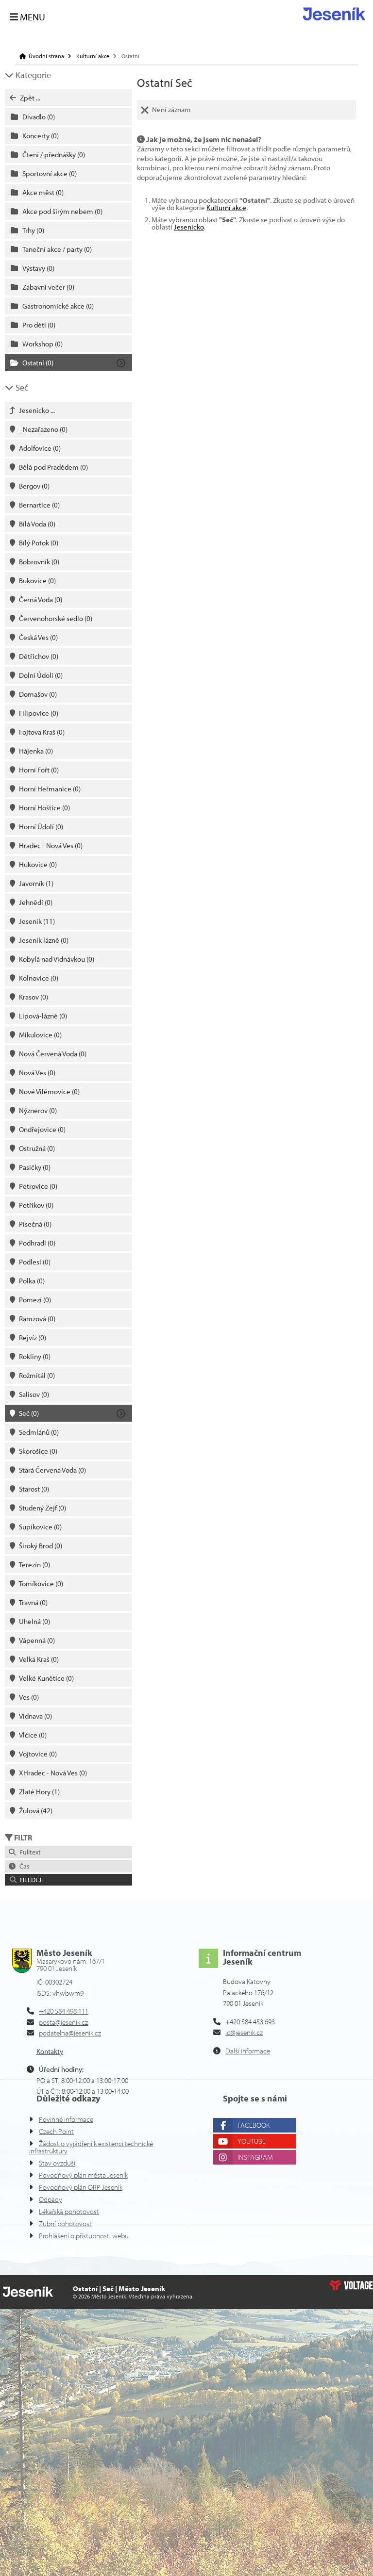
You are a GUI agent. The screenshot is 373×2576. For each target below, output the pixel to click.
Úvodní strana (334, 14)
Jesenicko (189, 227)
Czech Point (56, 2131)
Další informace (248, 2051)
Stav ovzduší (57, 2163)
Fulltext (29, 1852)
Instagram (255, 2157)
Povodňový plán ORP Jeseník (81, 2187)
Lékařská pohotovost (69, 2211)
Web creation (351, 2285)
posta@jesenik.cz (63, 2022)
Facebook (254, 2125)
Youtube (252, 2141)
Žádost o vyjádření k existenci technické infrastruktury (91, 2147)
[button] (68, 1880)
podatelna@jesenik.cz (70, 2033)
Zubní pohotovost (65, 2223)
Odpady (51, 2199)
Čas (23, 1866)
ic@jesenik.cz (244, 2032)
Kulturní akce (93, 56)
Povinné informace (66, 2119)
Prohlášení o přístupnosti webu (84, 2236)
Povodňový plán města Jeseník (83, 2175)
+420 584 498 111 (64, 2011)
